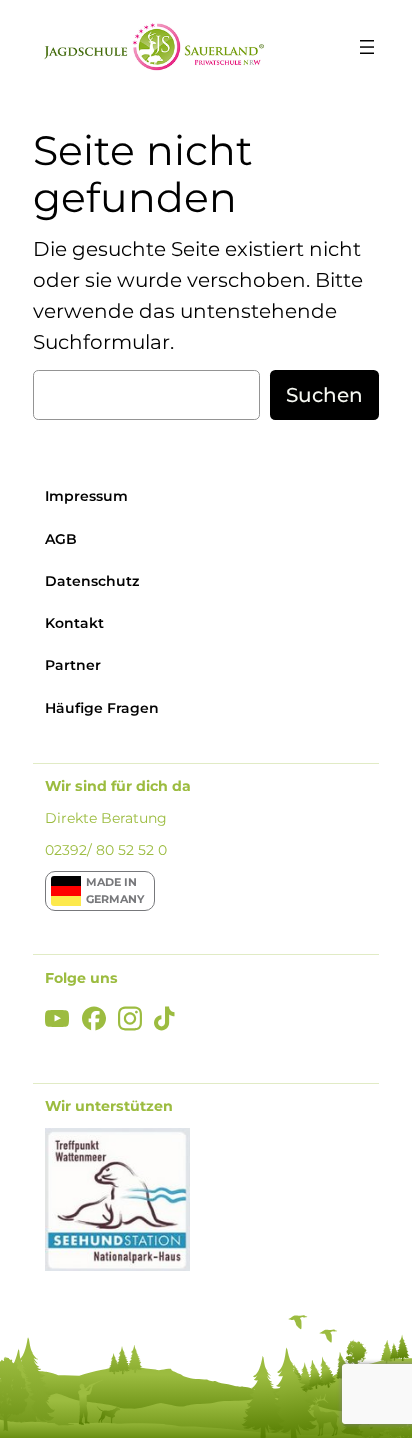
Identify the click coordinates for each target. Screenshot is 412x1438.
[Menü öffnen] (367, 47)
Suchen (324, 395)
